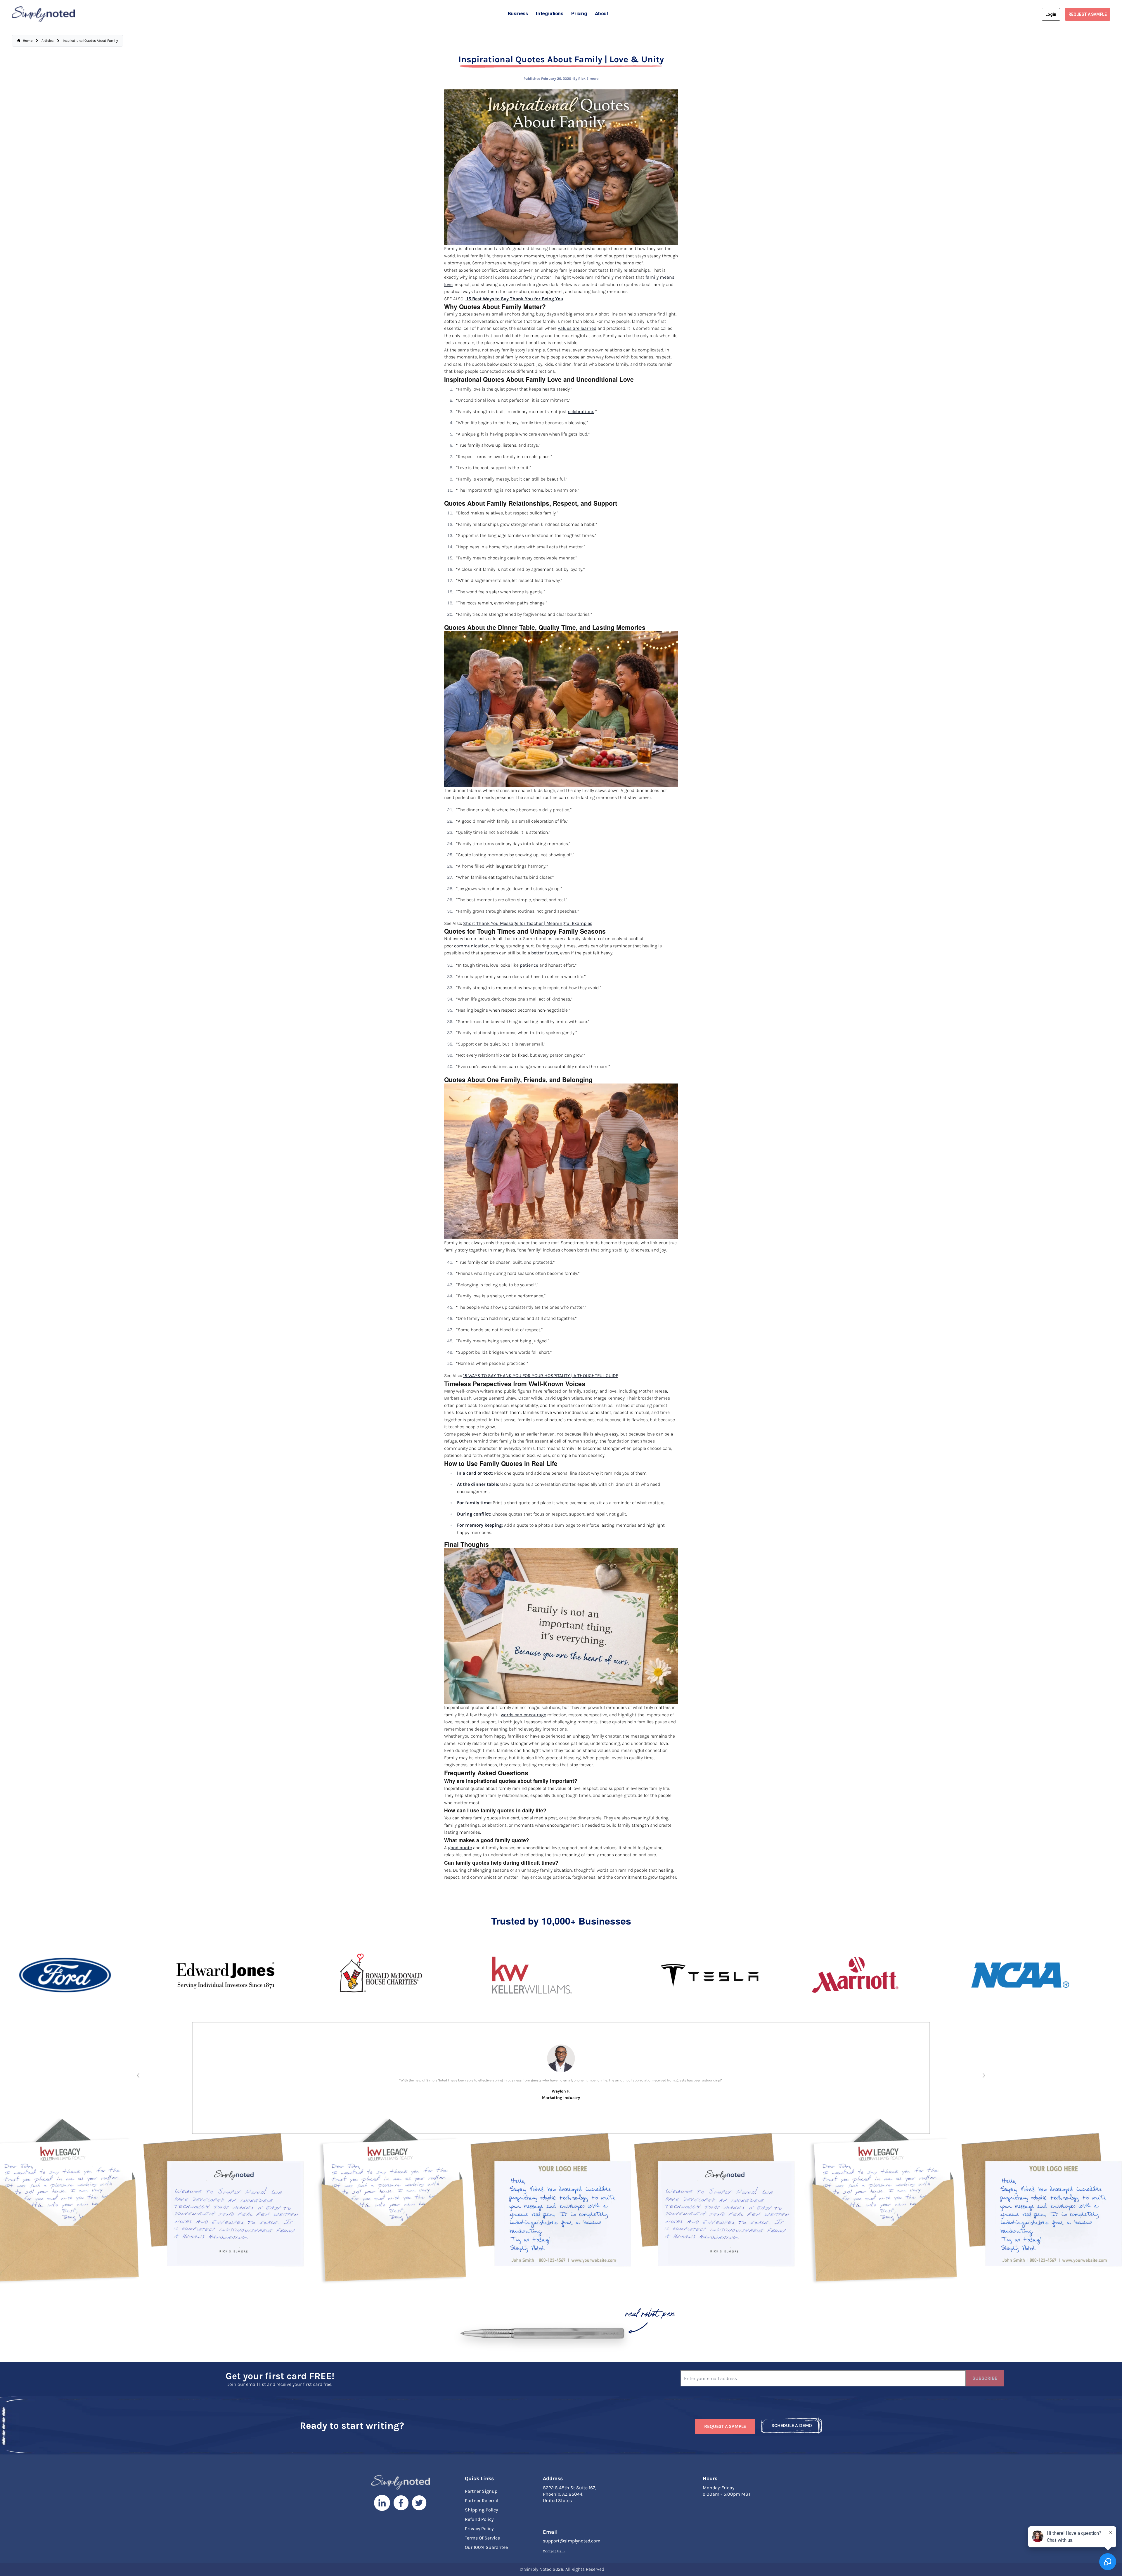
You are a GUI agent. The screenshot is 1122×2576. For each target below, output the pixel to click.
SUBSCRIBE (985, 2378)
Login (1051, 14)
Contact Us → (554, 2551)
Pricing (579, 13)
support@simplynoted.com (572, 2541)
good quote (460, 1848)
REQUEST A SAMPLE (1088, 14)
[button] (138, 2075)
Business (518, 13)
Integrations (549, 13)
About (602, 13)
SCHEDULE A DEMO (792, 2425)
